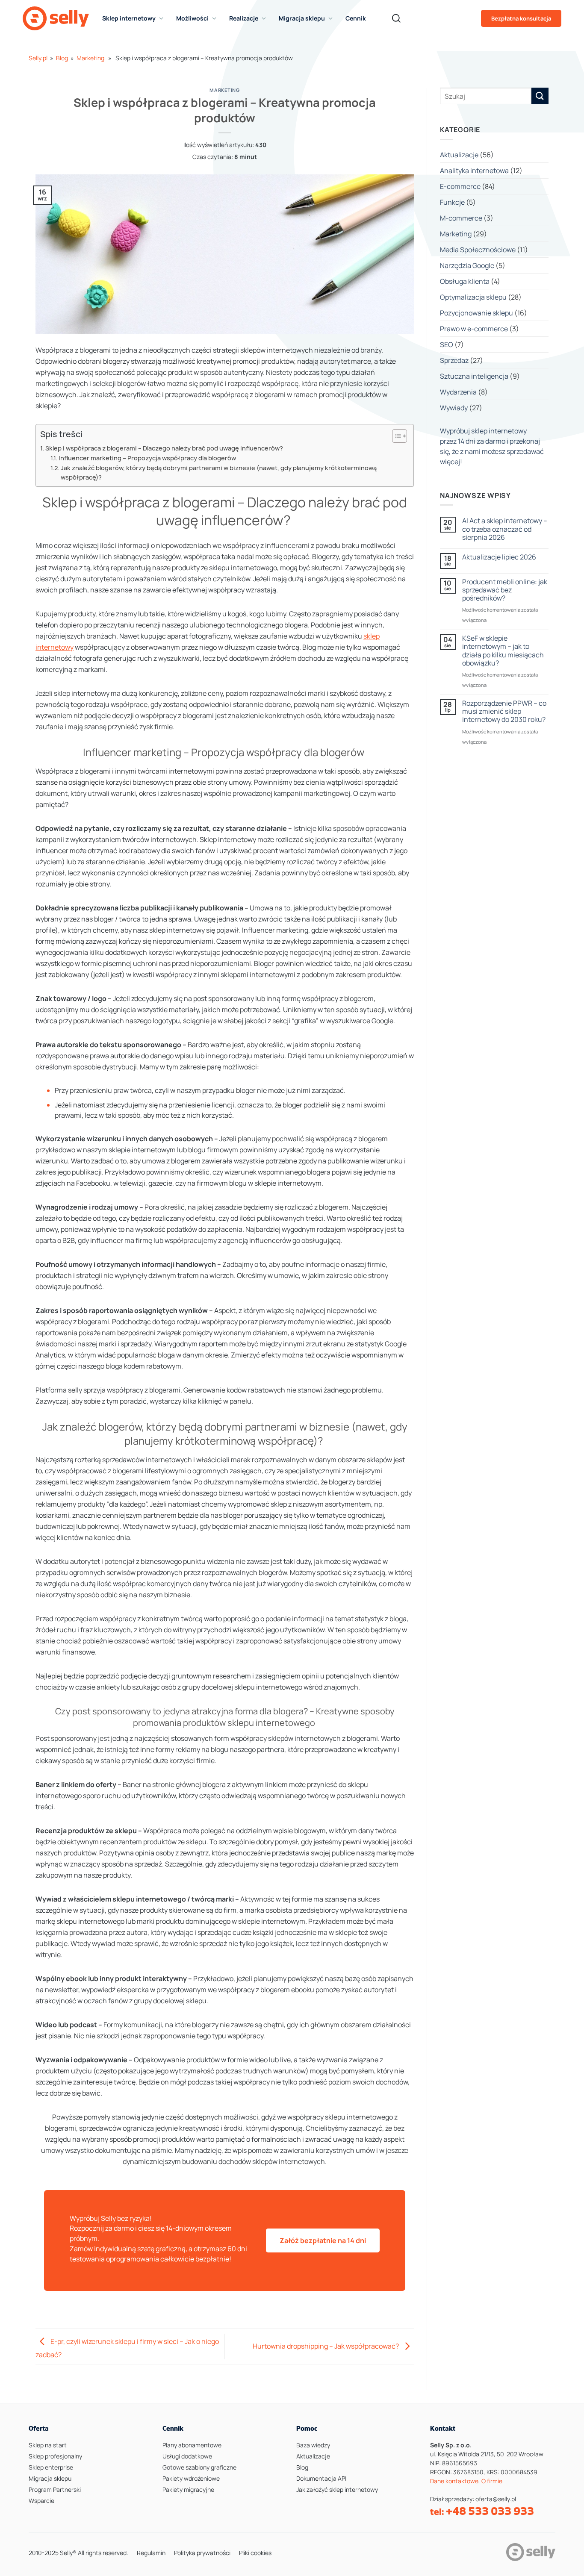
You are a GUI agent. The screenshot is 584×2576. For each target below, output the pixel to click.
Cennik (356, 18)
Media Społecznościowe (478, 250)
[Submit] (540, 96)
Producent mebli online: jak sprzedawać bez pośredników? (505, 590)
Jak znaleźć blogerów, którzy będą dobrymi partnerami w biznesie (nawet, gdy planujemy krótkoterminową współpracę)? (219, 473)
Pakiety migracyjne (188, 2489)
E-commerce (460, 186)
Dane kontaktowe (454, 2481)
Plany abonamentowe (192, 2445)
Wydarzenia (458, 392)
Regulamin (151, 2553)
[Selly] (56, 18)
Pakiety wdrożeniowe (191, 2478)
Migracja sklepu (50, 2478)
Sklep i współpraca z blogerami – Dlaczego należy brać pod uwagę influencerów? (165, 448)
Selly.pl (38, 58)
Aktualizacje (459, 155)
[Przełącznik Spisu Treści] (395, 436)
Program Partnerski (55, 2489)
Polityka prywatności (202, 2553)
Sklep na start (48, 2445)
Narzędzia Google (467, 265)
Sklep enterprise (51, 2467)
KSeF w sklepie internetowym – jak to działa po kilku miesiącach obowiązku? (503, 651)
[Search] (396, 18)
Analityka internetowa (474, 171)
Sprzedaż (454, 360)
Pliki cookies (255, 2553)
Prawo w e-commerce (474, 329)
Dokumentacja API (321, 2478)
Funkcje (452, 202)
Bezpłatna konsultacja (521, 18)
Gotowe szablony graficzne (199, 2467)
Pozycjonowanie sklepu (476, 313)
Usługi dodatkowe (187, 2456)
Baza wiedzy (313, 2445)
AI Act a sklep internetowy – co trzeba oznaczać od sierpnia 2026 (505, 529)
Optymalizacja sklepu (473, 297)
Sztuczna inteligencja (474, 376)
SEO (447, 344)
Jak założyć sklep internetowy (337, 2489)
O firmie (492, 2481)
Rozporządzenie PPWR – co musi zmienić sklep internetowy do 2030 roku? (504, 712)
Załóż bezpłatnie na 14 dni (323, 2240)
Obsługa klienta (465, 281)
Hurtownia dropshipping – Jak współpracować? (326, 2346)
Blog (62, 58)
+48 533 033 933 (490, 2511)
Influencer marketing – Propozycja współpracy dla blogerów (148, 458)
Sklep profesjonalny (55, 2456)
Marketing (90, 58)
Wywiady (454, 408)
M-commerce (461, 218)
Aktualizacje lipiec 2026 (499, 557)
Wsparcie (41, 2501)
